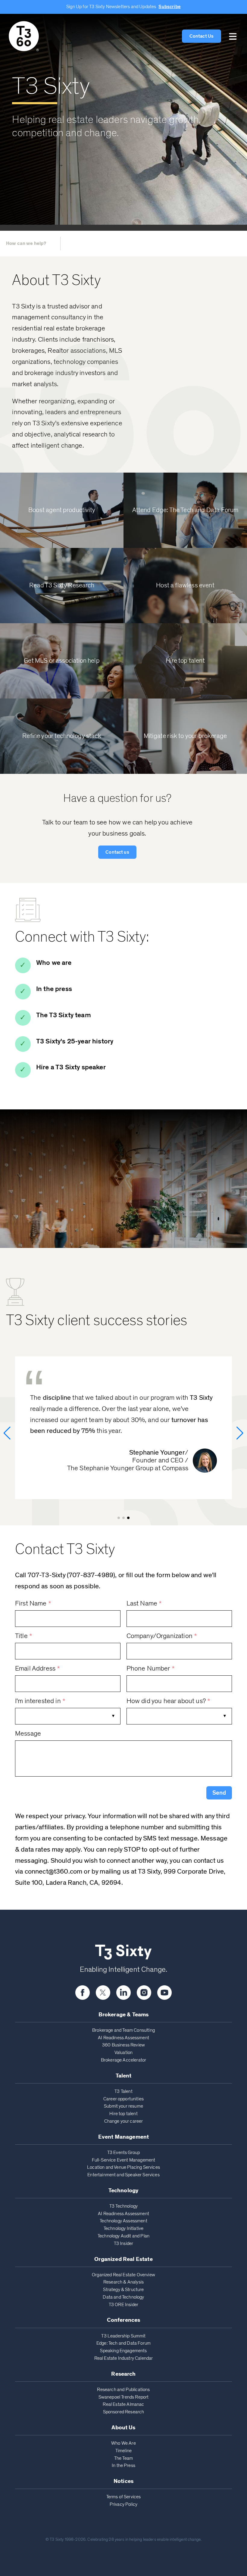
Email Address (38, 1669)
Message (28, 1734)
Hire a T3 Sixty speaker (71, 1067)
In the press (54, 989)
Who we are (54, 963)
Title (24, 1636)
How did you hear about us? (169, 1701)
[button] (233, 36)
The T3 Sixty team (64, 1015)
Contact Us (202, 36)
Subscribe (169, 7)
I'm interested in (40, 1701)
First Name (33, 1604)
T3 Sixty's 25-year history (75, 1041)
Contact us (117, 852)
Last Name (144, 1604)
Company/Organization (162, 1636)
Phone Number (151, 1669)
